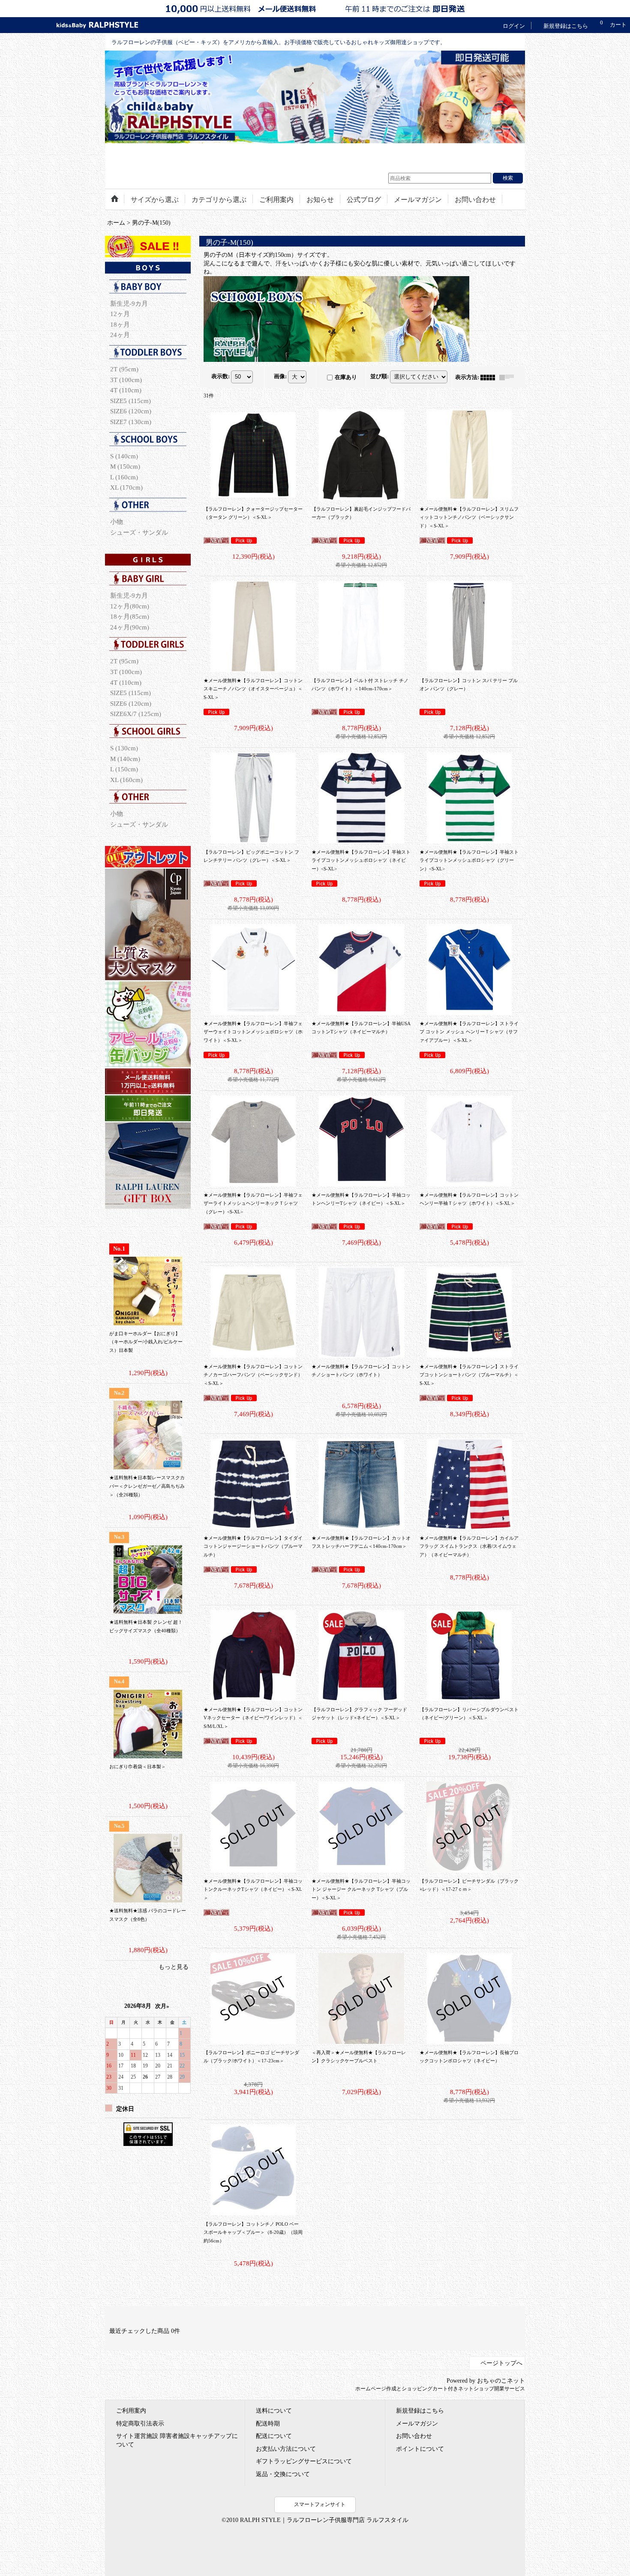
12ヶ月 (120, 314)
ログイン (514, 26)
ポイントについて (420, 2449)
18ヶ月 (120, 324)
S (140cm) (124, 456)
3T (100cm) (126, 380)
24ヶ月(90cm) (130, 627)
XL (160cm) (126, 780)
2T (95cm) (124, 369)
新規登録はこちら (566, 26)
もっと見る (174, 1967)
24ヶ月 (120, 335)
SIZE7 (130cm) (131, 422)
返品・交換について (283, 2474)
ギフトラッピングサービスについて (304, 2461)
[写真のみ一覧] (490, 377)
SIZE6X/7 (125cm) (136, 714)
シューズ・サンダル (139, 532)
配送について (274, 2436)
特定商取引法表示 (140, 2423)
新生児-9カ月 (129, 303)
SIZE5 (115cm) (130, 401)
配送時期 (268, 2423)
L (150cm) (124, 769)
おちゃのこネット (501, 2381)
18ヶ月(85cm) (130, 616)
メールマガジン (417, 2423)
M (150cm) (125, 466)
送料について (274, 2410)
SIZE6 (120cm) (131, 411)
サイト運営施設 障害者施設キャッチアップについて (177, 2440)
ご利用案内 (131, 2410)
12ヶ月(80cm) (130, 606)
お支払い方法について (286, 2449)
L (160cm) (124, 477)
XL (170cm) (126, 487)
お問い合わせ (414, 2436)
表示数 (220, 376)
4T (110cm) (126, 390)
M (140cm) (125, 759)
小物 (117, 522)
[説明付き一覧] (509, 377)
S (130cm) (124, 748)
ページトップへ (501, 2363)
